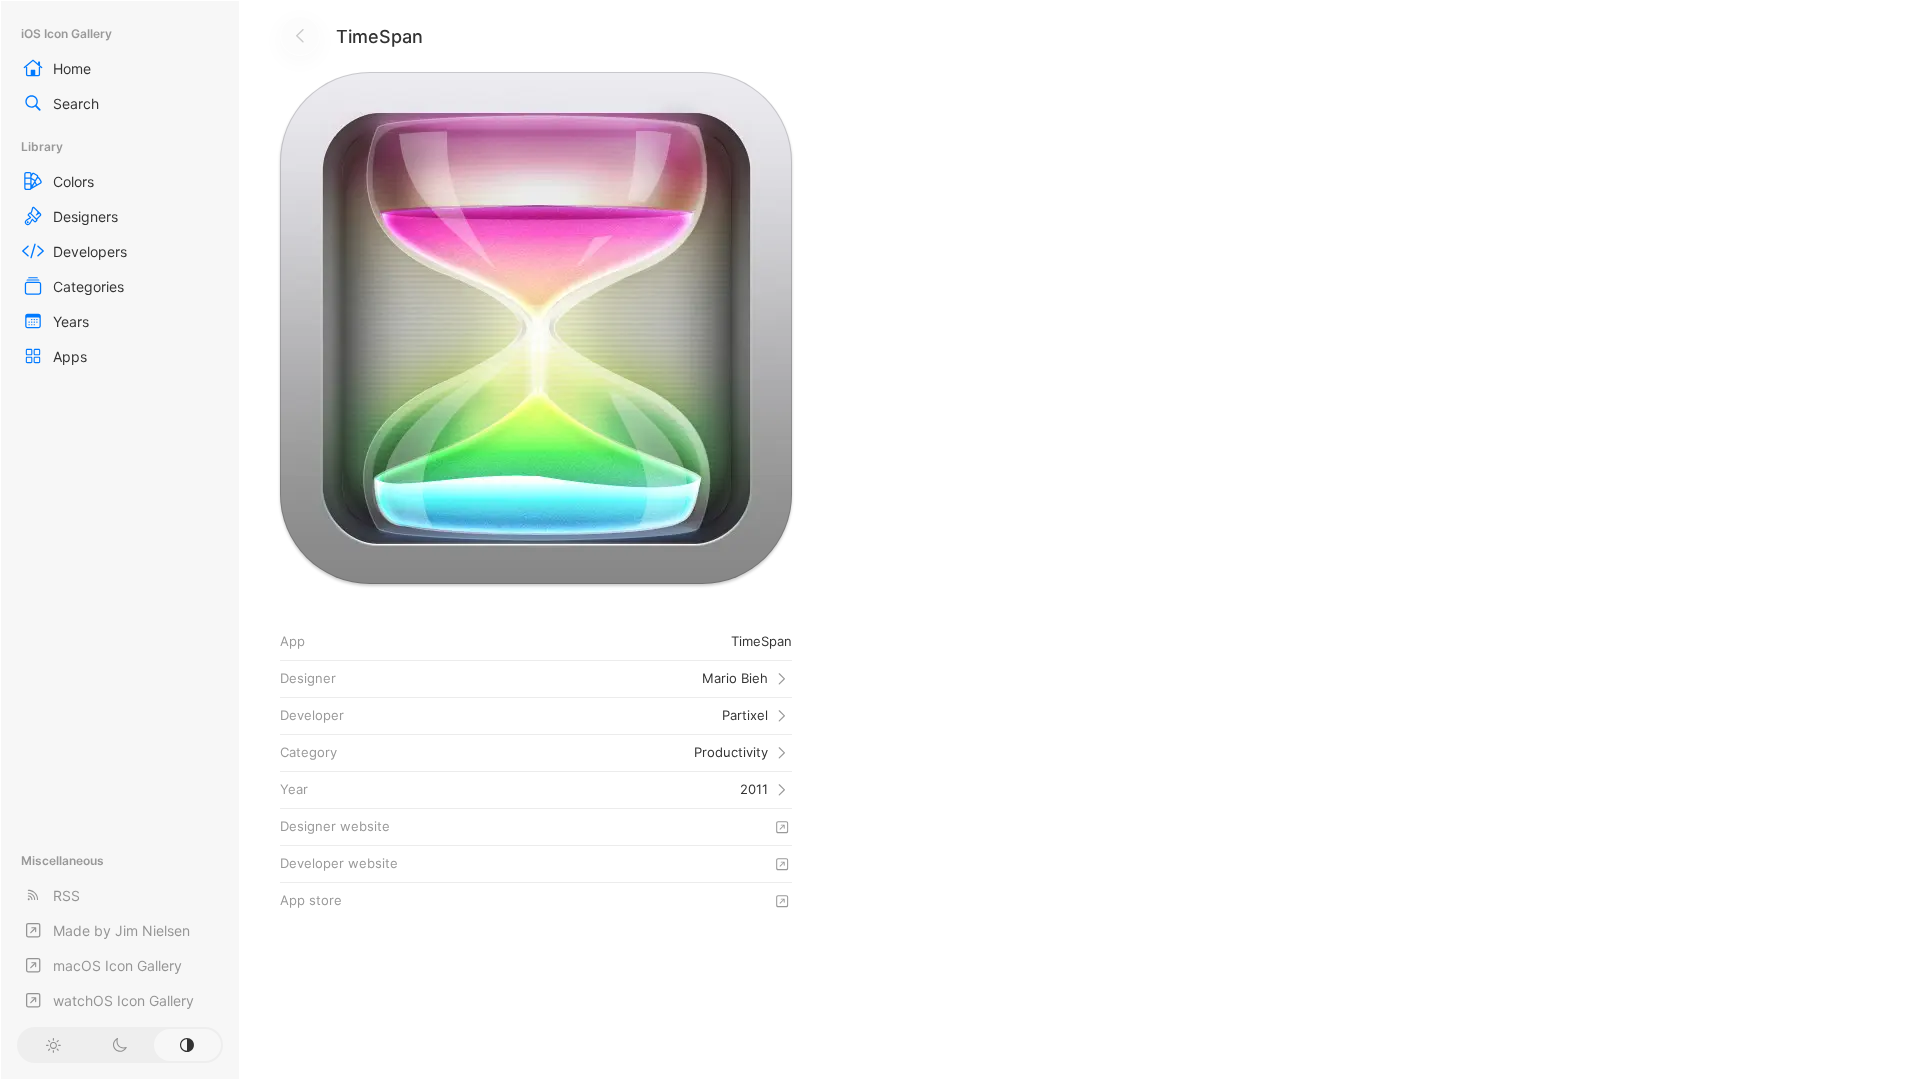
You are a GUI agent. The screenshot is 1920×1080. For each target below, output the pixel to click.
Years (71, 321)
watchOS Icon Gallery (123, 1000)
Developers (90, 251)
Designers (85, 216)
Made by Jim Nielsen (121, 930)
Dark (119, 1045)
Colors (73, 181)
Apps (70, 356)
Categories (88, 286)
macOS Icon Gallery (117, 965)
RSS (66, 895)
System (187, 1045)
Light (52, 1045)
